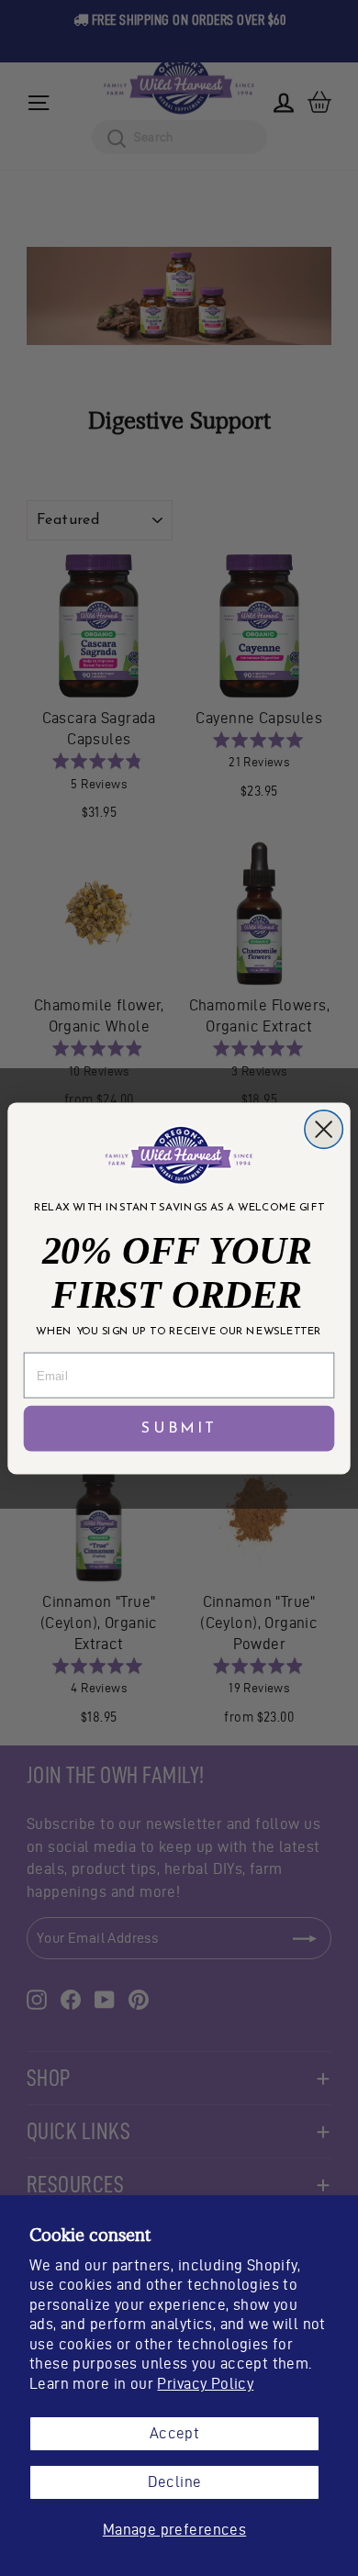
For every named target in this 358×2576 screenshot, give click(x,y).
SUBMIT (179, 1428)
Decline (175, 2481)
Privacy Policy (205, 2383)
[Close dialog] (324, 1128)
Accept (174, 2433)
